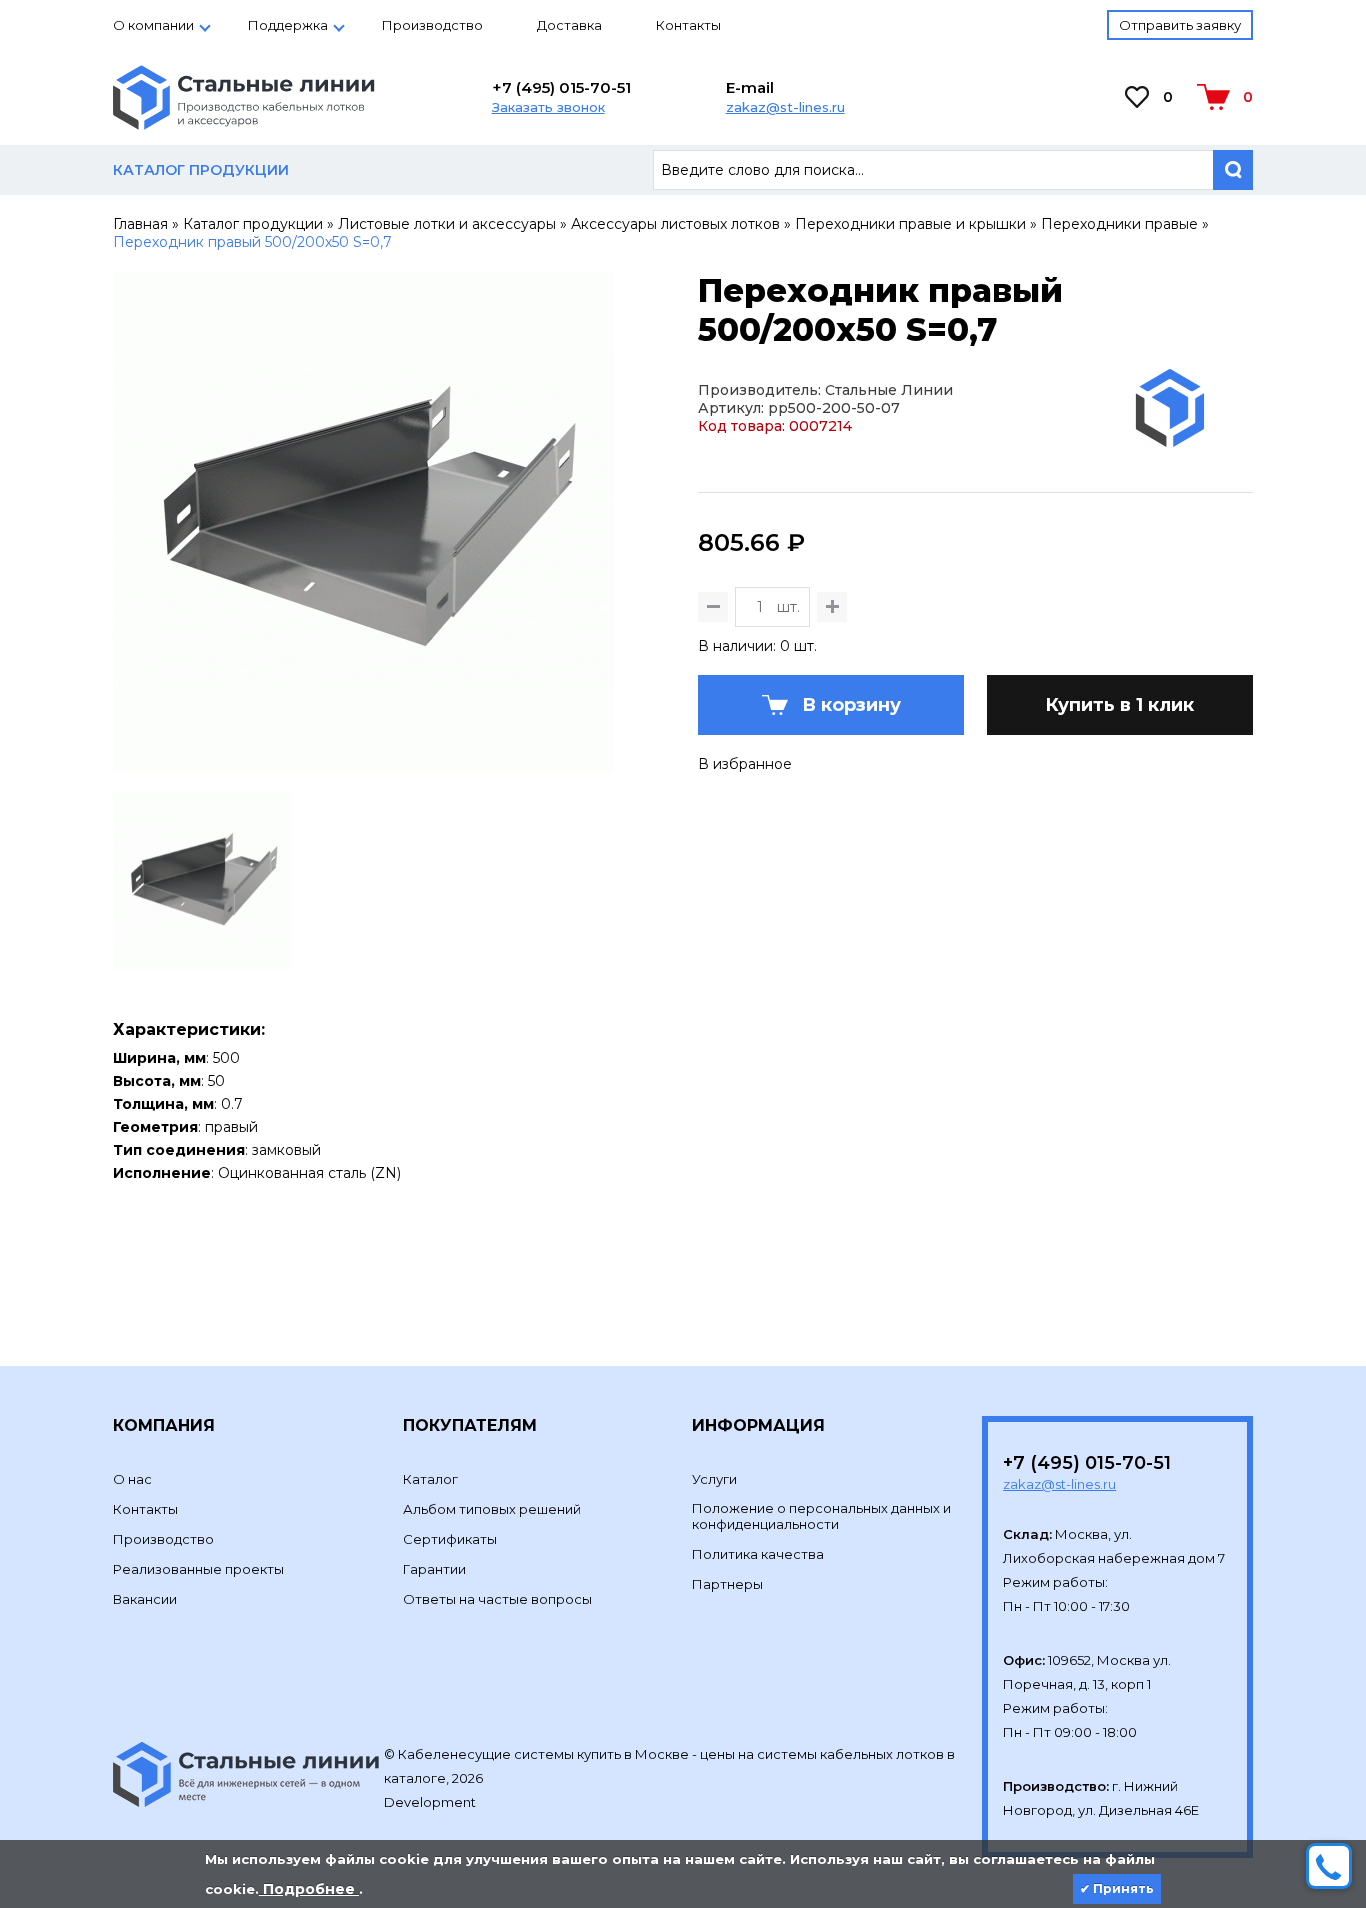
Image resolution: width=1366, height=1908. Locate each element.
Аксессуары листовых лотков (675, 224)
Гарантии (434, 1569)
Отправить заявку (1180, 25)
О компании (153, 25)
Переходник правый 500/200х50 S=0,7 (252, 242)
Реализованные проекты (198, 1569)
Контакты (688, 25)
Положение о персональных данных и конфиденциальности (821, 1516)
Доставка (569, 25)
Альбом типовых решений (492, 1509)
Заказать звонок (548, 107)
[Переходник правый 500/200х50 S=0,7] (363, 763)
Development (431, 1802)
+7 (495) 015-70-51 (561, 87)
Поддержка (288, 25)
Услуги (714, 1479)
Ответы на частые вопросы (497, 1599)
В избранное (745, 764)
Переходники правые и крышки (910, 224)
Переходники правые (1119, 224)
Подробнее (309, 1889)
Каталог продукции (253, 224)
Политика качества (758, 1554)
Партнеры (727, 1584)
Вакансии (145, 1599)
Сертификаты (450, 1539)
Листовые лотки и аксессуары (447, 224)
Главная (140, 224)
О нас (132, 1479)
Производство (432, 25)
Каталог (430, 1479)
